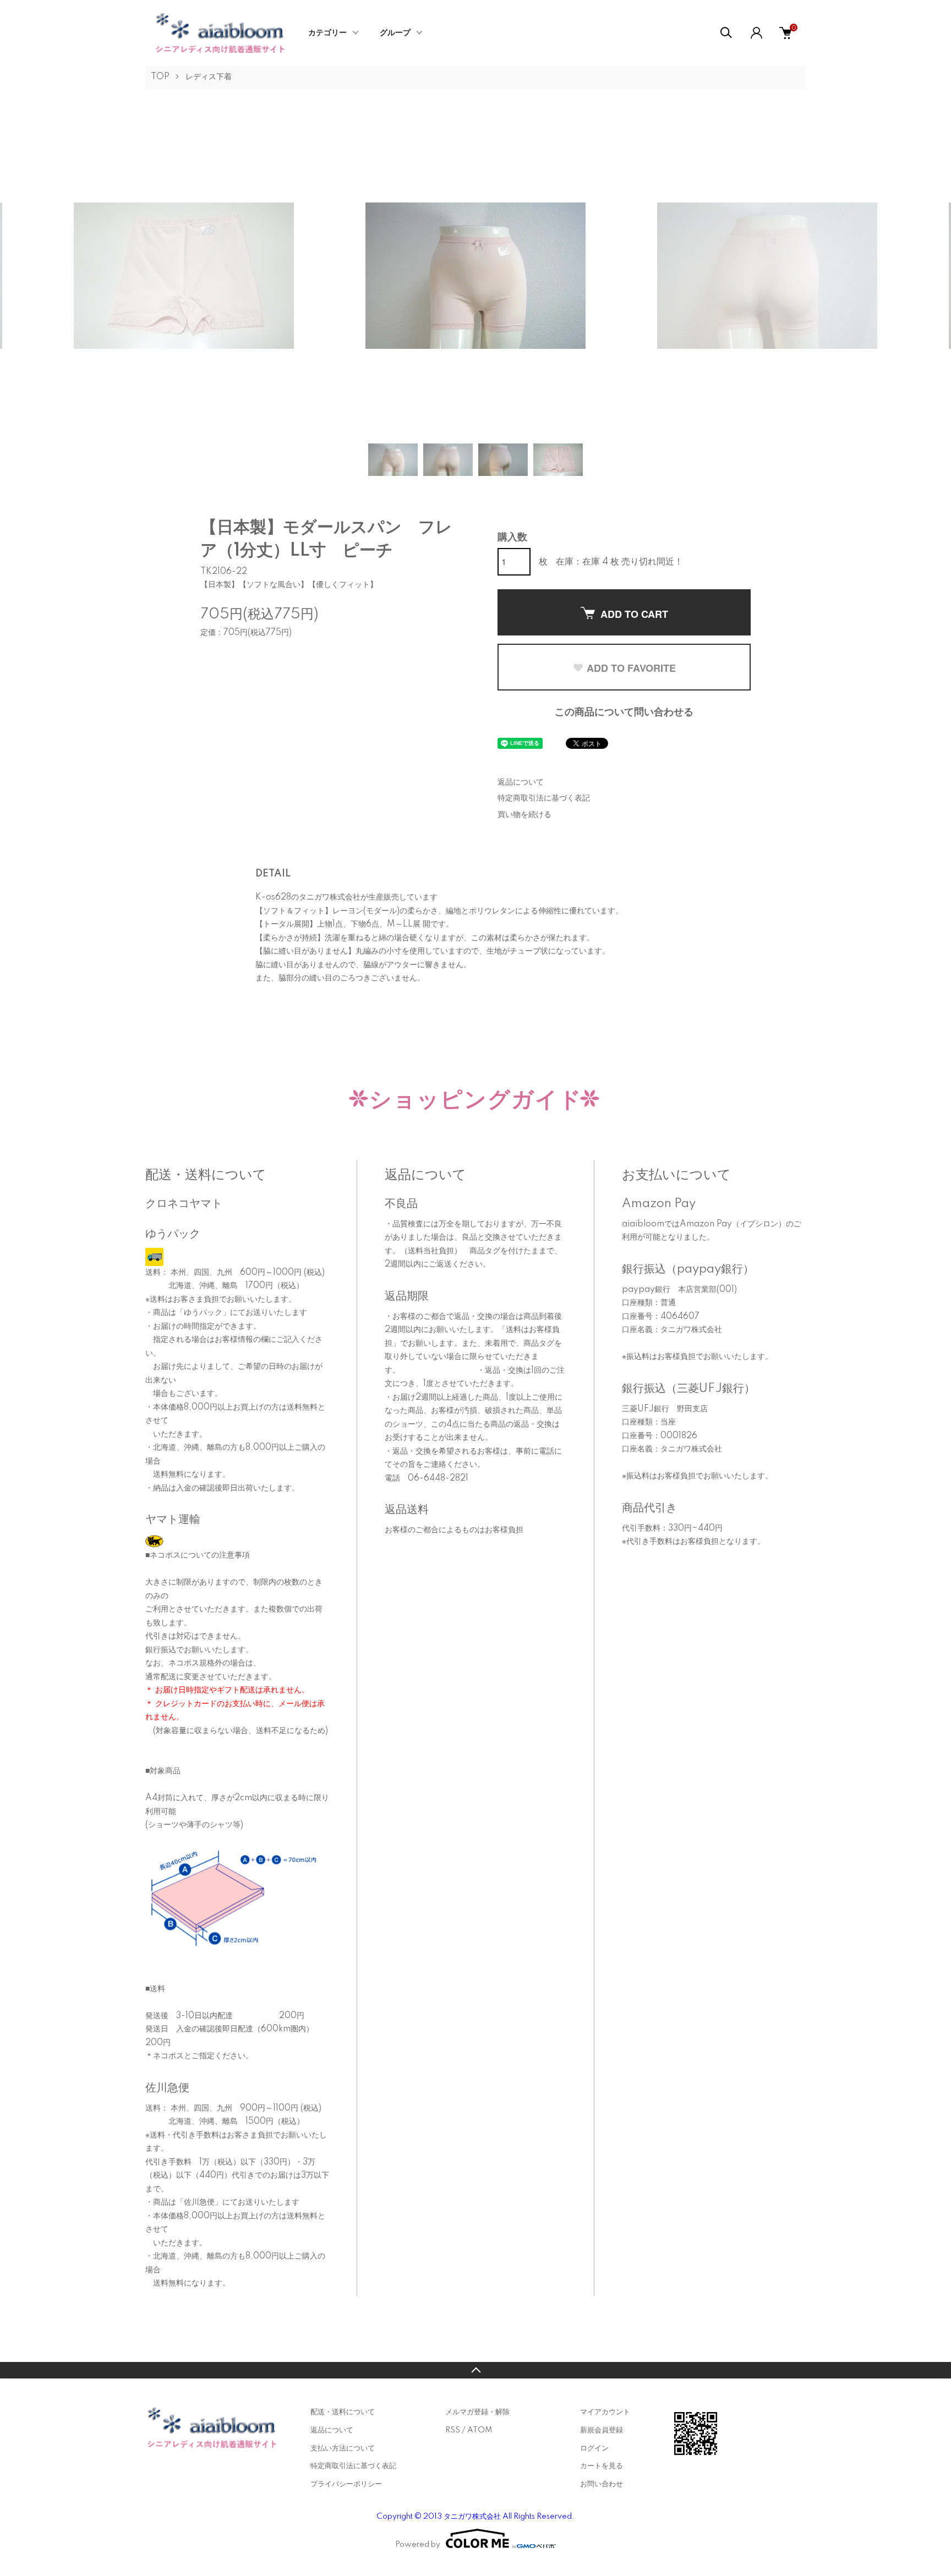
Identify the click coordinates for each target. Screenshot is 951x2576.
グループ (395, 33)
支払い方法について (343, 2448)
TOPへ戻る (475, 2370)
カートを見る (602, 2466)
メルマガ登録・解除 (477, 2412)
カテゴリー (327, 33)
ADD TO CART (634, 614)
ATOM (480, 2430)
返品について (521, 782)
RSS (453, 2430)
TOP (160, 77)
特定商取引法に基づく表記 (544, 798)
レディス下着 (209, 77)
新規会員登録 (602, 2430)
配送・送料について (343, 2412)
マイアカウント (605, 2412)
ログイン (594, 2448)
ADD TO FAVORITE (631, 668)
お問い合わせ (602, 2484)
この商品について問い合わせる (624, 712)
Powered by (418, 2545)
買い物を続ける (524, 815)
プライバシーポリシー (346, 2484)
